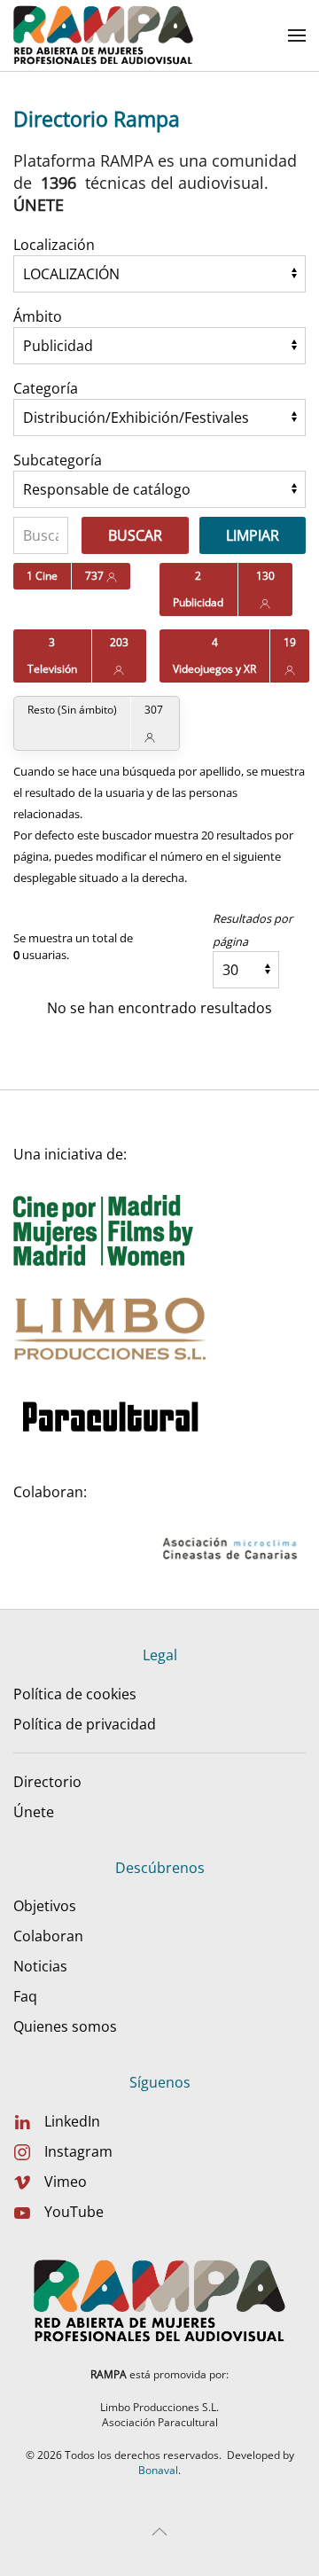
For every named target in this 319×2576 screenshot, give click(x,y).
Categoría (46, 388)
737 (96, 576)
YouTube (74, 2212)
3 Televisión (52, 656)
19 (290, 642)
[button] (297, 35)
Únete (34, 1812)
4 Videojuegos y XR (214, 656)
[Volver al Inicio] (103, 35)
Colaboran (48, 1936)
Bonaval (158, 2470)
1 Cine (42, 576)
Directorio (47, 1782)
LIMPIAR (253, 535)
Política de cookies (75, 1694)
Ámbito (38, 316)
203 (119, 642)
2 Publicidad (198, 589)
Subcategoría (58, 460)
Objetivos (45, 1906)
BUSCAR (135, 535)
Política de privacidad (85, 1724)
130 (265, 576)
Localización (54, 245)
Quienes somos (65, 2026)
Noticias (40, 1966)
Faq (25, 1996)
